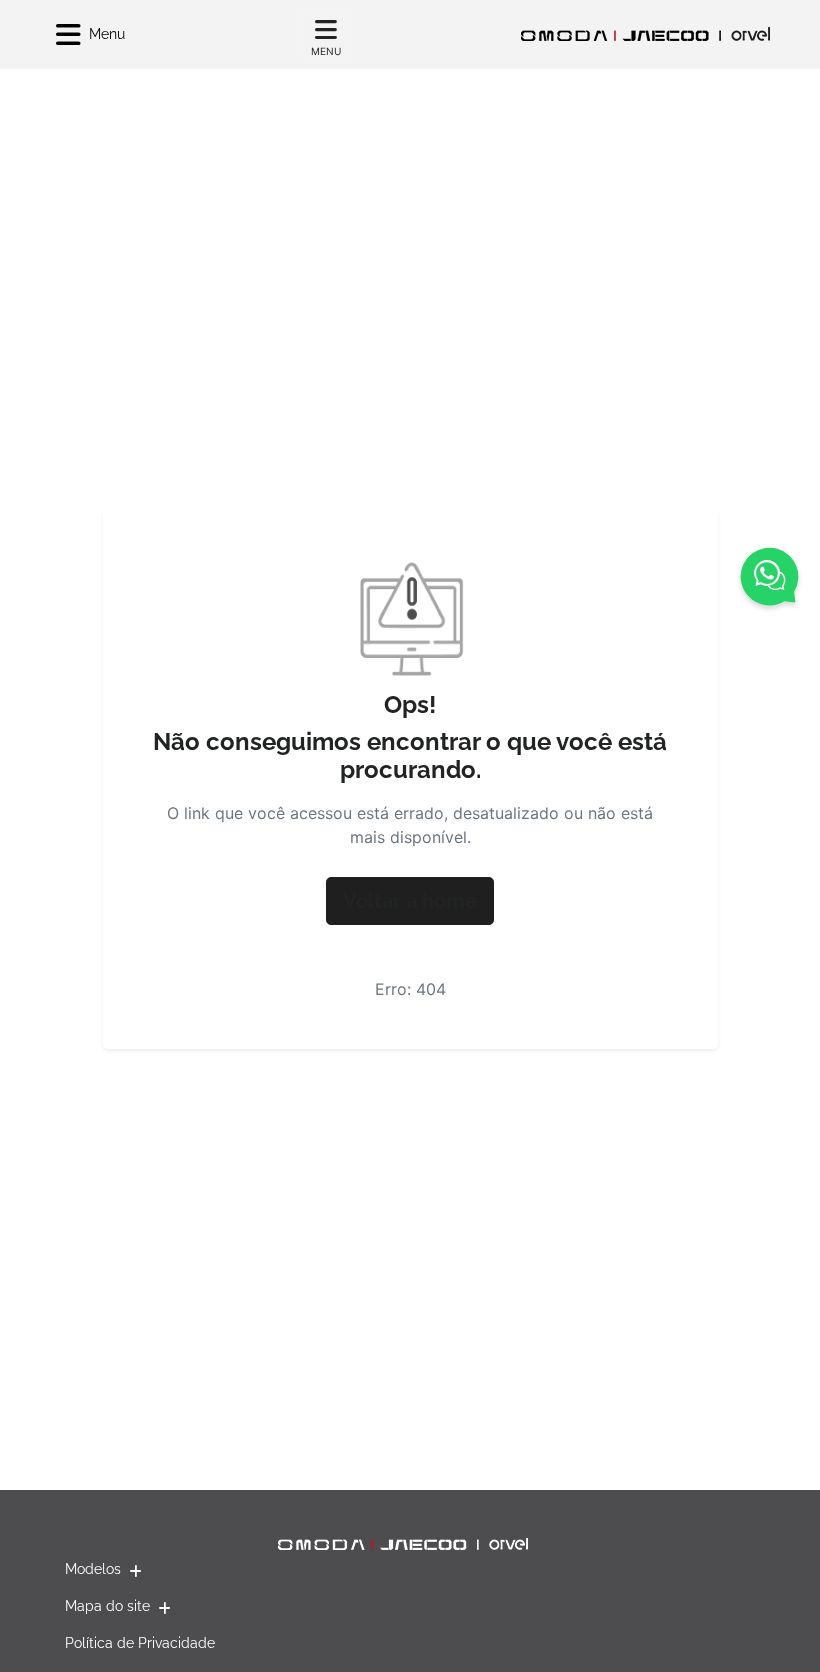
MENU (326, 51)
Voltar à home (410, 901)
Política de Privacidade (140, 1643)
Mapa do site (107, 1606)
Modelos (93, 1569)
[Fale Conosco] (769, 579)
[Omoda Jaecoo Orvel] (645, 33)
